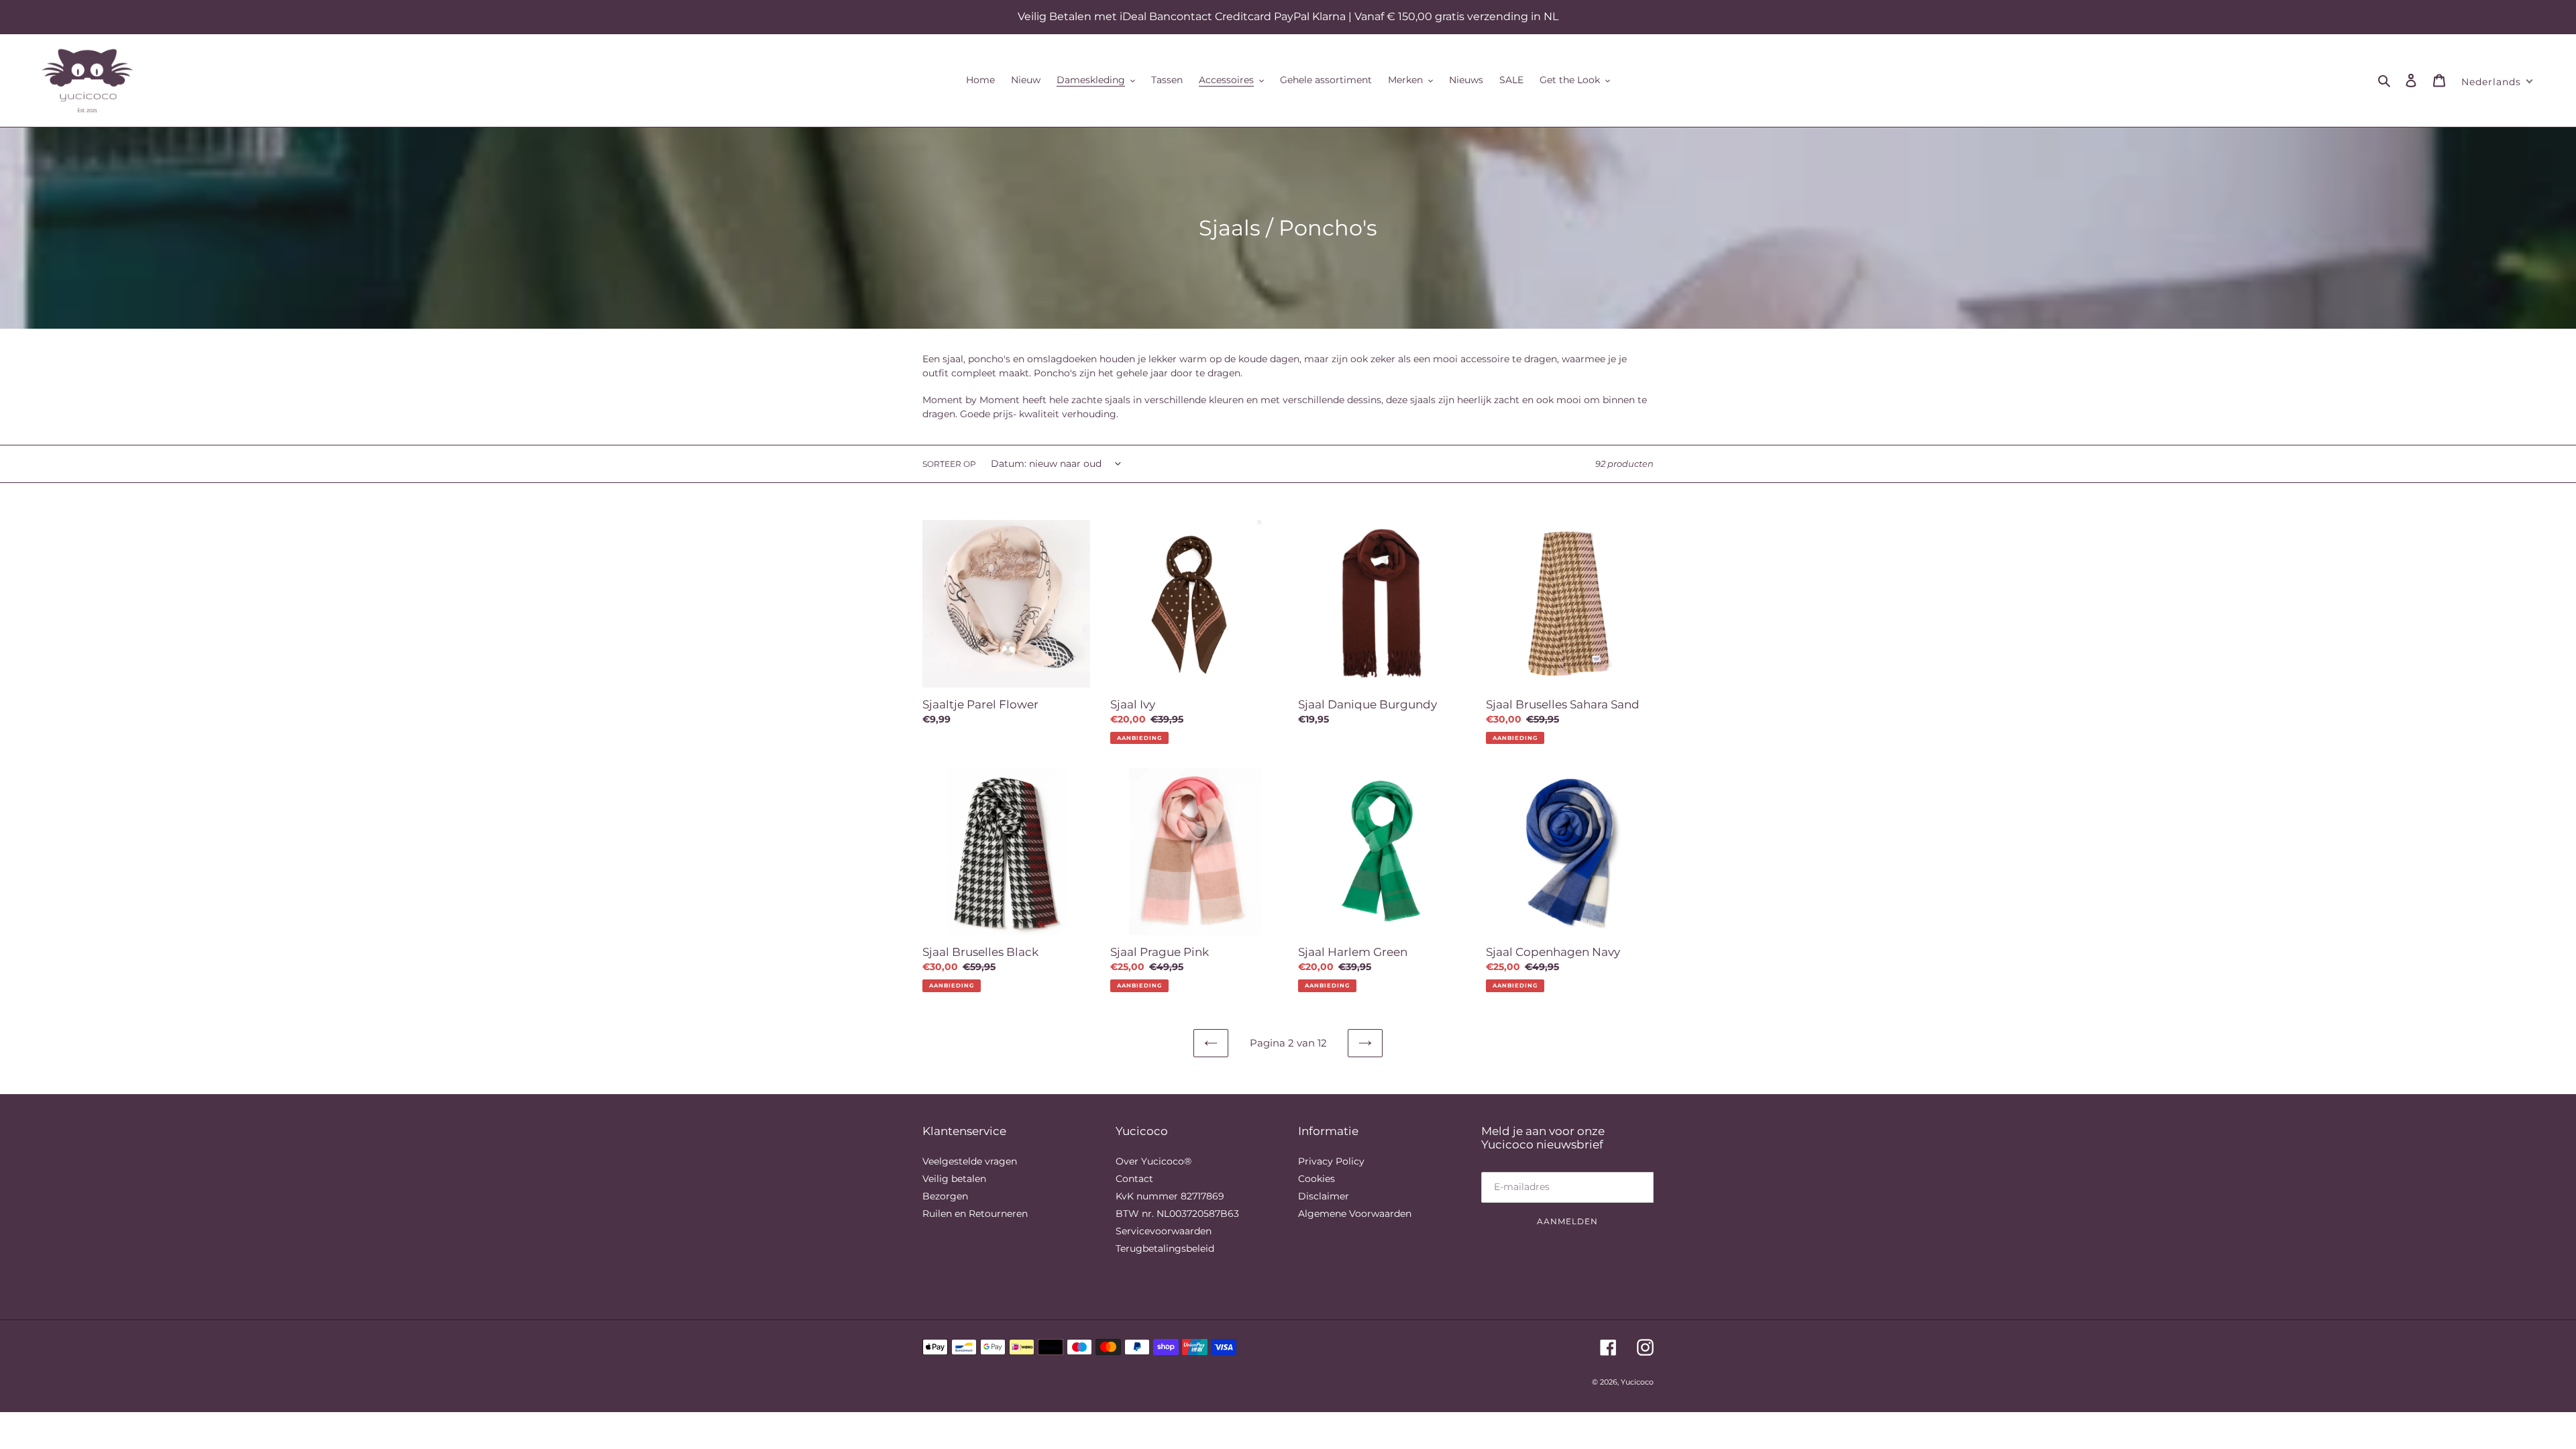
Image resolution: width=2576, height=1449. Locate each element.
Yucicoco (1637, 1382)
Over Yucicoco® (1153, 1161)
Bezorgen (945, 1196)
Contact (1134, 1179)
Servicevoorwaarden (1164, 1231)
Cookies (1317, 1179)
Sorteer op (949, 464)
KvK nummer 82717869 (1170, 1196)
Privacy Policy (1331, 1161)
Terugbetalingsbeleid (1165, 1248)
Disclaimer (1324, 1196)
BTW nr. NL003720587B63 (1177, 1214)
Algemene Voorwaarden (1355, 1214)
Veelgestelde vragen (970, 1161)
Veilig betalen (954, 1179)
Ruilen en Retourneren (975, 1214)
